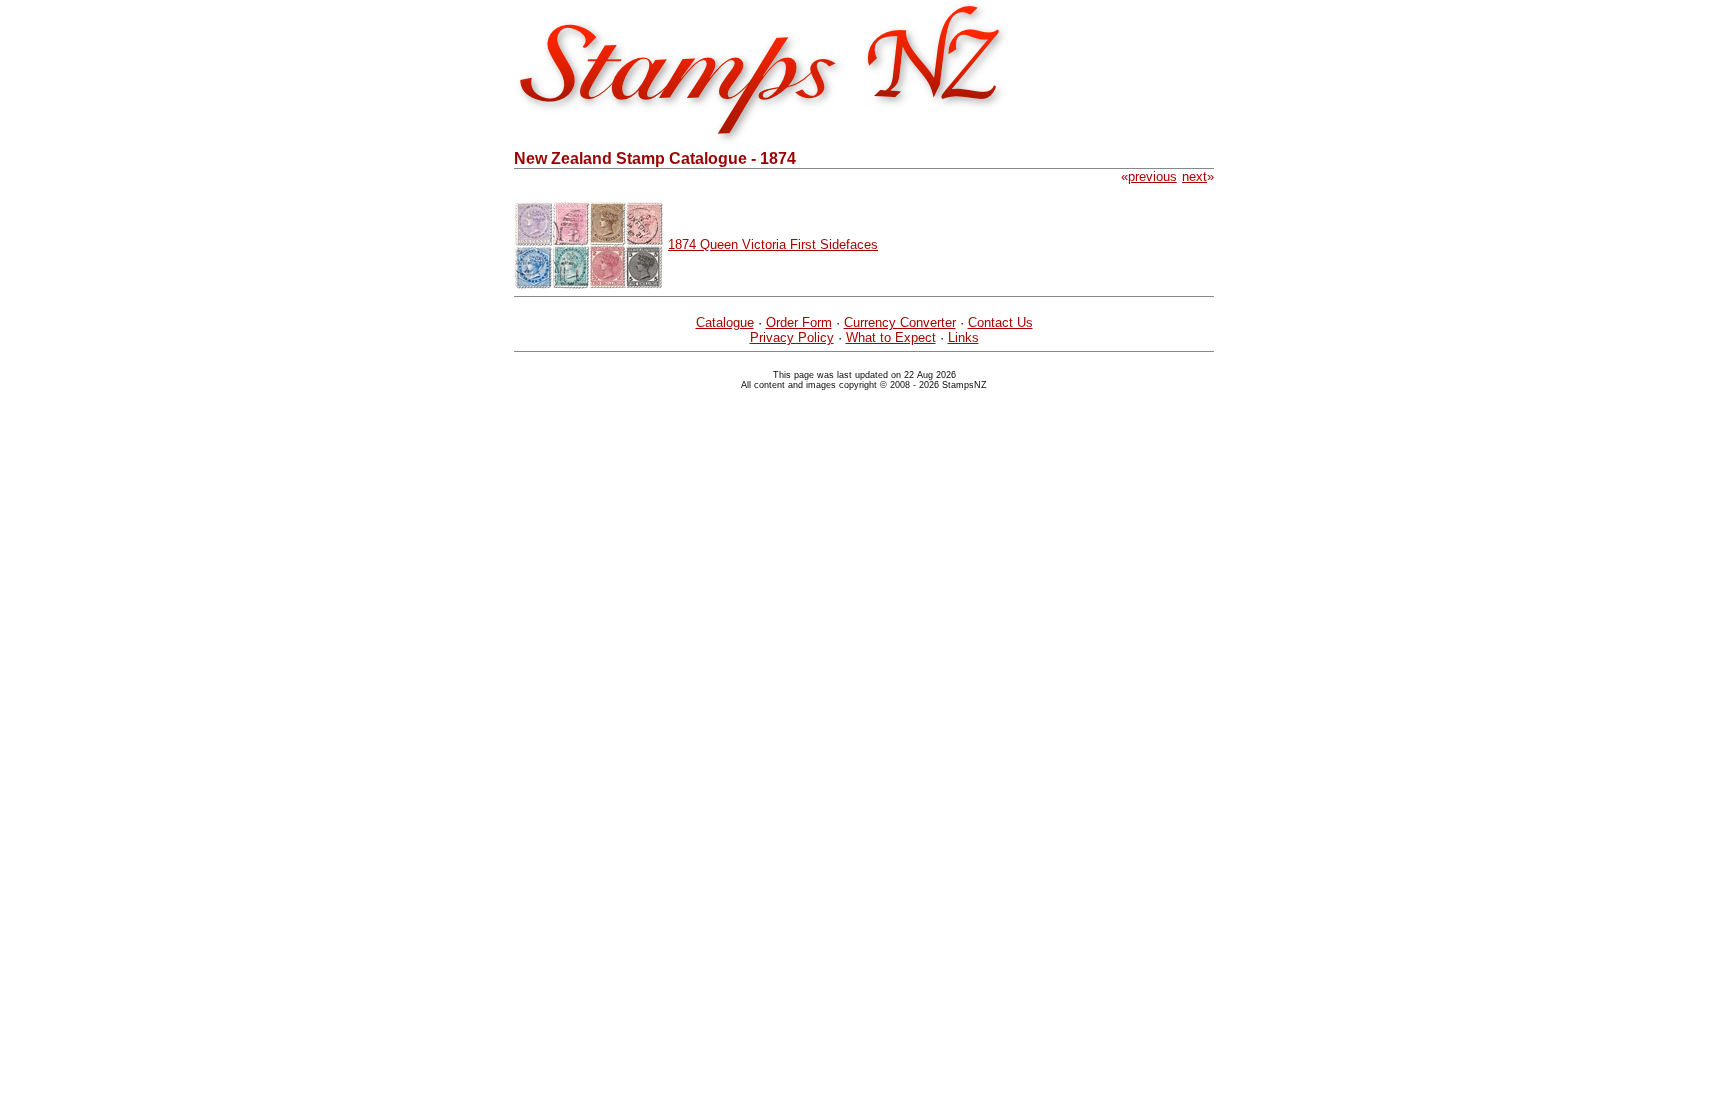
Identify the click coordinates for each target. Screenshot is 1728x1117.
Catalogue (725, 322)
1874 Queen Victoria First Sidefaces (773, 244)
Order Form (799, 322)
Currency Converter (900, 322)
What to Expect (891, 337)
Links (963, 337)
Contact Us (1000, 322)
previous (1152, 176)
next (1194, 176)
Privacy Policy (792, 337)
